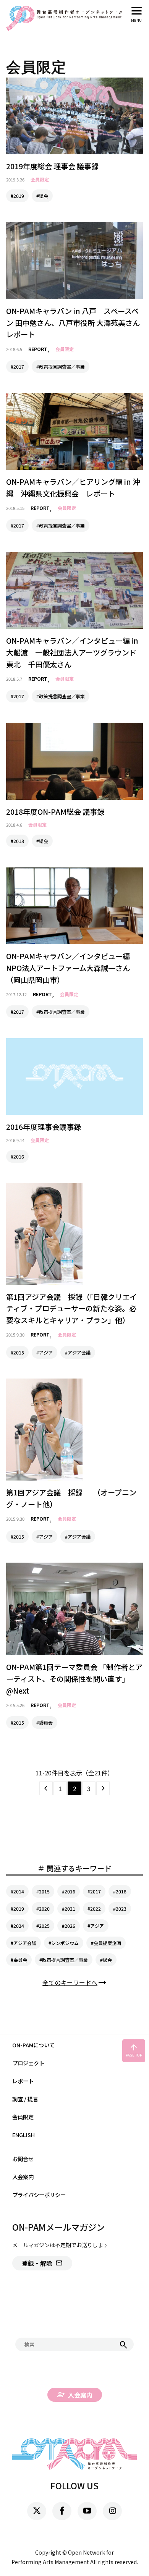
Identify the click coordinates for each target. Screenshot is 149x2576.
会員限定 (40, 179)
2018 (121, 1891)
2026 (70, 1926)
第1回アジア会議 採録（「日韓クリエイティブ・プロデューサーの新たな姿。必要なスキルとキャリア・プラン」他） (71, 1308)
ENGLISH (23, 2135)
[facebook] (62, 2511)
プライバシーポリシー (39, 2195)
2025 (44, 1926)
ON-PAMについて (33, 2045)
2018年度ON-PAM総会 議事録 (55, 812)
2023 (121, 1909)
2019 (19, 1909)
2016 (70, 1891)
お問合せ (23, 2159)
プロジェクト (28, 2063)
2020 (44, 1909)
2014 (19, 1891)
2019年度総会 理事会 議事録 (52, 166)
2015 (44, 1891)
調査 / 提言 (25, 2099)
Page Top (134, 2050)
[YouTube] (87, 2511)
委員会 (20, 1960)
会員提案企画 (107, 1943)
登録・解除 (42, 2263)
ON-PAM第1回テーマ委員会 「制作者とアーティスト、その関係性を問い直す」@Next (74, 1679)
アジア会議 (25, 1943)
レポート (23, 2081)
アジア (97, 1926)
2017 (96, 1891)
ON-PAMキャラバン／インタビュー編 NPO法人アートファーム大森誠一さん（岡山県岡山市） (72, 968)
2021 (70, 1909)
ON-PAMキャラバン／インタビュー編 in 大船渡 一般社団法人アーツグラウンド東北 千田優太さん (72, 652)
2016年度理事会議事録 (44, 1127)
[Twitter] (37, 2511)
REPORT (38, 349)
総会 (107, 1960)
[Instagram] (112, 2511)
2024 (19, 1926)
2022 (96, 1909)
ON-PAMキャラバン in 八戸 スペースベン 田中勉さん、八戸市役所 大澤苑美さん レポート (77, 323)
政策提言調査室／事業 (65, 1960)
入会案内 (23, 2177)
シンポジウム (65, 1943)
